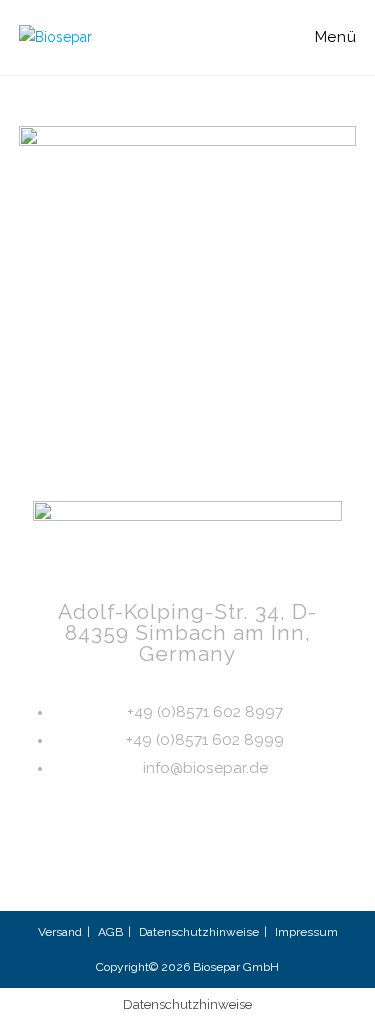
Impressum (306, 932)
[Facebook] (284, 862)
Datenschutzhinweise (199, 932)
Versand (60, 932)
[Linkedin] (92, 862)
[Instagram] (156, 862)
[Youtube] (220, 862)
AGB (110, 932)
